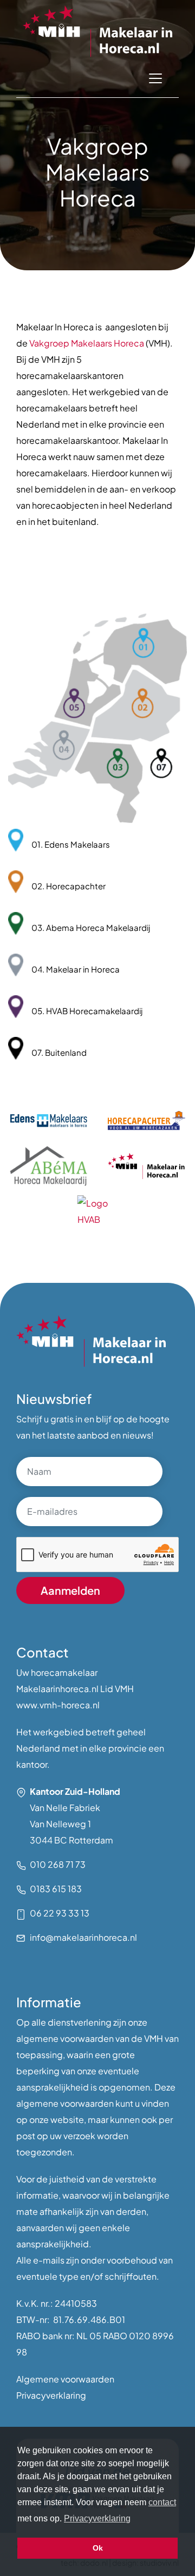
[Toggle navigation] (155, 78)
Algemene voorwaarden (65, 2379)
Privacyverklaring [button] (97, 2518)
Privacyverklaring (51, 2395)
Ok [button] (98, 2548)
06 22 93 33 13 (60, 1913)
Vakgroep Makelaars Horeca (87, 343)
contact (162, 2502)
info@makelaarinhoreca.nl (83, 1937)
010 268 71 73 (58, 1864)
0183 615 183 (56, 1889)
